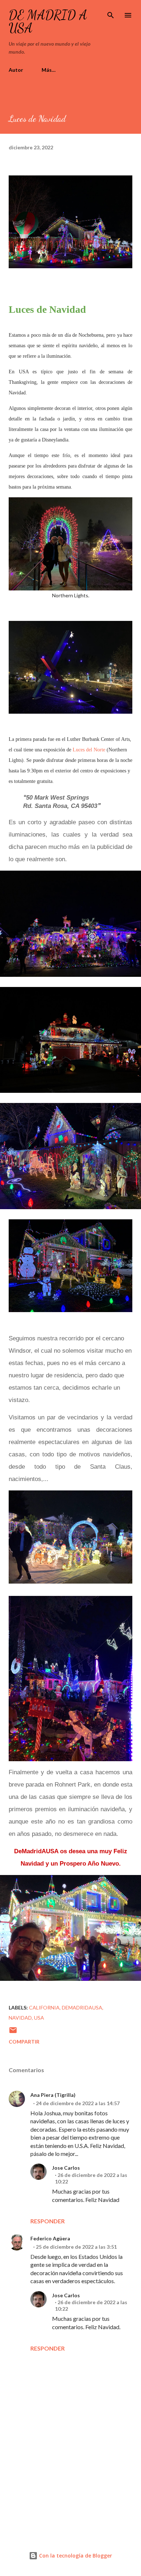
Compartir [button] (24, 2042)
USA (39, 2018)
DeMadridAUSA (82, 2007)
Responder (48, 2221)
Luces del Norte (89, 750)
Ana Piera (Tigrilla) (53, 2095)
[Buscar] (111, 13)
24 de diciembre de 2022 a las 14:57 (78, 2103)
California (44, 2007)
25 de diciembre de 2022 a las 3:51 (76, 2247)
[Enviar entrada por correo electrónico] (13, 2032)
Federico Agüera (50, 2238)
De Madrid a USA (48, 22)
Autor (16, 70)
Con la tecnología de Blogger (75, 2556)
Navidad (20, 2018)
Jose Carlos (66, 2168)
